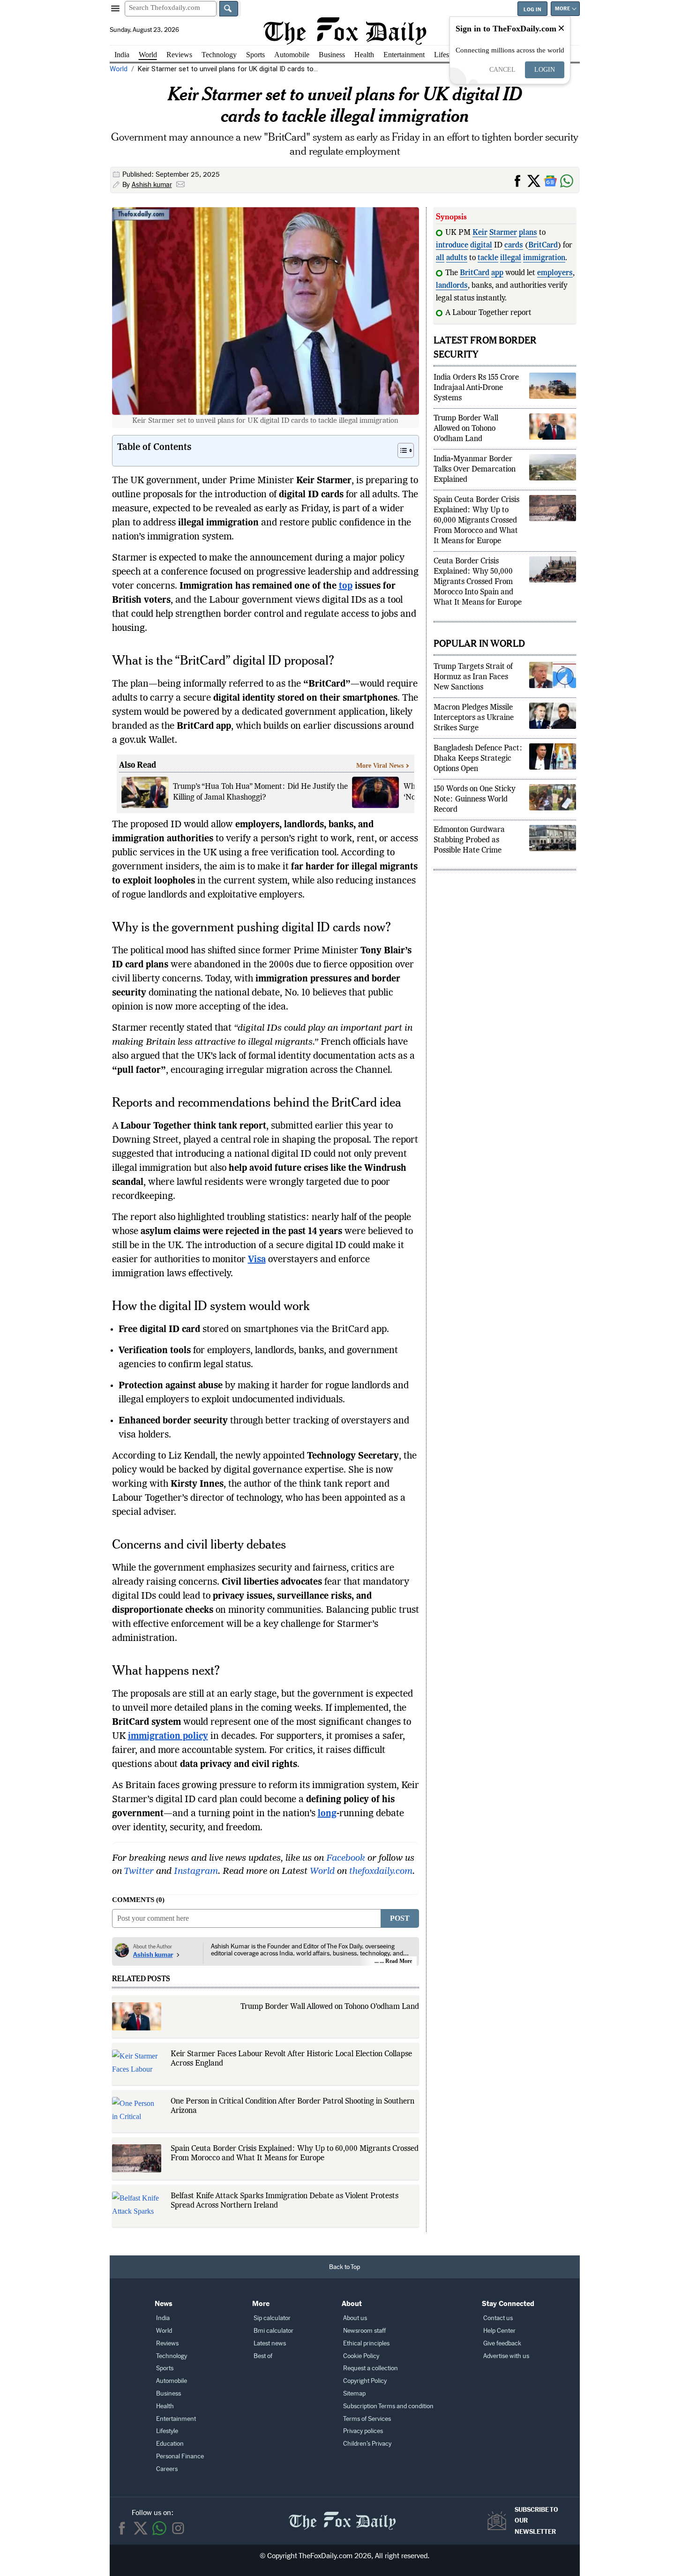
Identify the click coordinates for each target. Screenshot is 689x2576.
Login (545, 70)
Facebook (346, 1858)
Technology (219, 55)
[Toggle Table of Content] (401, 450)
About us (355, 2318)
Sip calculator (272, 2318)
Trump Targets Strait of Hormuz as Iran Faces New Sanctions (473, 690)
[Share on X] (535, 180)
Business (332, 55)
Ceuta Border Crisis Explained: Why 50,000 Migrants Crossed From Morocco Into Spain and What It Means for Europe (478, 595)
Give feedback (502, 2343)
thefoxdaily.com (381, 1872)
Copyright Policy (365, 2381)
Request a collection (371, 2368)
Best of (263, 2356)
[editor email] (180, 185)
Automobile (292, 55)
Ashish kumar (152, 185)
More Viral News (380, 766)
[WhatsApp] (568, 180)
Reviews (179, 55)
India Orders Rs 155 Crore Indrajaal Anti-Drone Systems (476, 401)
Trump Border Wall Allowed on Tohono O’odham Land (330, 2007)
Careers (167, 2469)
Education (170, 2444)
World (148, 55)
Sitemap (354, 2393)
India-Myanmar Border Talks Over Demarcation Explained (475, 483)
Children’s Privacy (367, 2444)
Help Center (499, 2331)
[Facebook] (122, 2528)
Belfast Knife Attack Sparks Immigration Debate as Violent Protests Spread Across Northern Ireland (285, 2201)
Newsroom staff (364, 2331)
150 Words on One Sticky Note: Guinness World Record (475, 813)
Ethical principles (366, 2343)
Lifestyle (447, 55)
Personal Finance (180, 2456)
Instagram (196, 1872)
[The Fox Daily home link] (342, 2516)
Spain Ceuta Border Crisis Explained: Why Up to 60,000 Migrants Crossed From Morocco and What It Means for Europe (295, 2154)
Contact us (498, 2318)
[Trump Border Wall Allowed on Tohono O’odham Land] (137, 2016)
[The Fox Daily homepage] (345, 31)
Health (364, 55)
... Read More (396, 1961)
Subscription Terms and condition (388, 2406)
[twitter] (141, 2528)
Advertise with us (506, 2356)
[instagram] (178, 2528)
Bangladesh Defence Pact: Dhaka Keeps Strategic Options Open (478, 772)
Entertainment (404, 55)
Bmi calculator (273, 2331)
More (562, 9)
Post (400, 1918)
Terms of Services (367, 2419)
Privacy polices (363, 2431)
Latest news (270, 2343)
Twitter (139, 1872)
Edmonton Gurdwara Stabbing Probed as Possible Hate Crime (469, 854)
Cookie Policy (361, 2356)
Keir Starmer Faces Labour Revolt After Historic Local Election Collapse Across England (291, 2059)
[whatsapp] (159, 2528)
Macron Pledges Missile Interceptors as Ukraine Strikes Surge (474, 731)
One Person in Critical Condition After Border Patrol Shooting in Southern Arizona (292, 2106)
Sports (255, 55)
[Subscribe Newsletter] (499, 2521)
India (122, 55)
